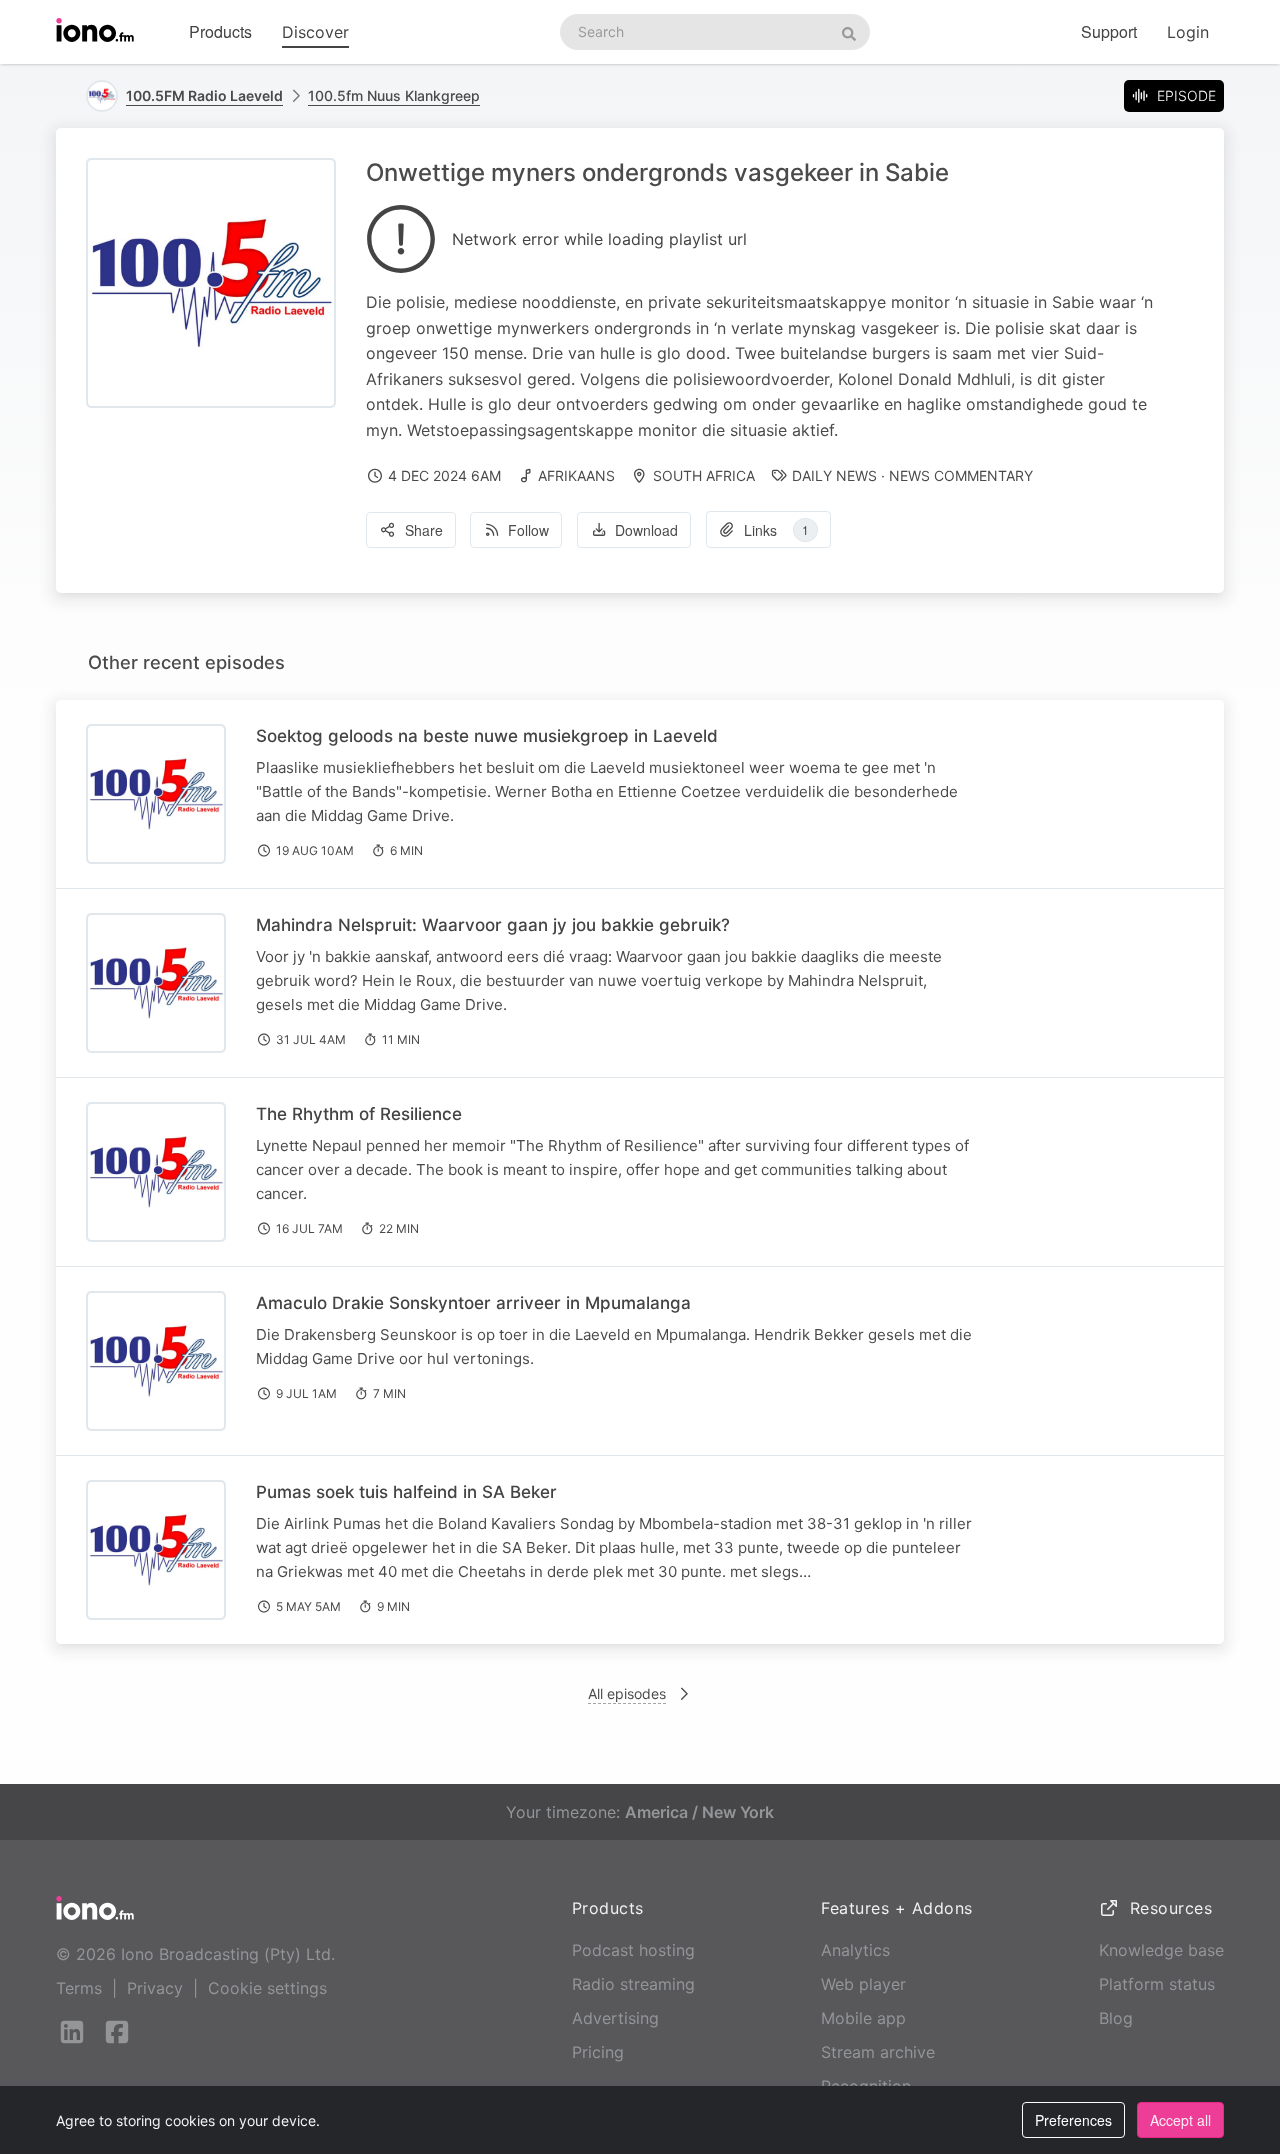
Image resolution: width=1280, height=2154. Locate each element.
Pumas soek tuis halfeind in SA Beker (406, 1492)
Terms (79, 1988)
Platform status (1157, 1984)
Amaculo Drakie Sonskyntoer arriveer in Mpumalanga (473, 1303)
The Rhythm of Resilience (359, 1114)
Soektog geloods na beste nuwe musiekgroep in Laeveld (487, 736)
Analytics (855, 1950)
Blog (1116, 2018)
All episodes (627, 1693)
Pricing (598, 2052)
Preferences (1073, 2120)
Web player (863, 1984)
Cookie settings (267, 1988)
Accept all (1180, 2120)
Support (1109, 31)
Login (1188, 32)
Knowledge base (1161, 1950)
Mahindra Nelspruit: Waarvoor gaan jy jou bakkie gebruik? (493, 925)
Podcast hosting (633, 1950)
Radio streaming (633, 1984)
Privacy (155, 1988)
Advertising (615, 2018)
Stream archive (878, 2052)
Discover (315, 32)
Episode (1186, 95)
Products (220, 31)
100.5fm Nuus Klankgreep (394, 95)
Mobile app (863, 2018)
